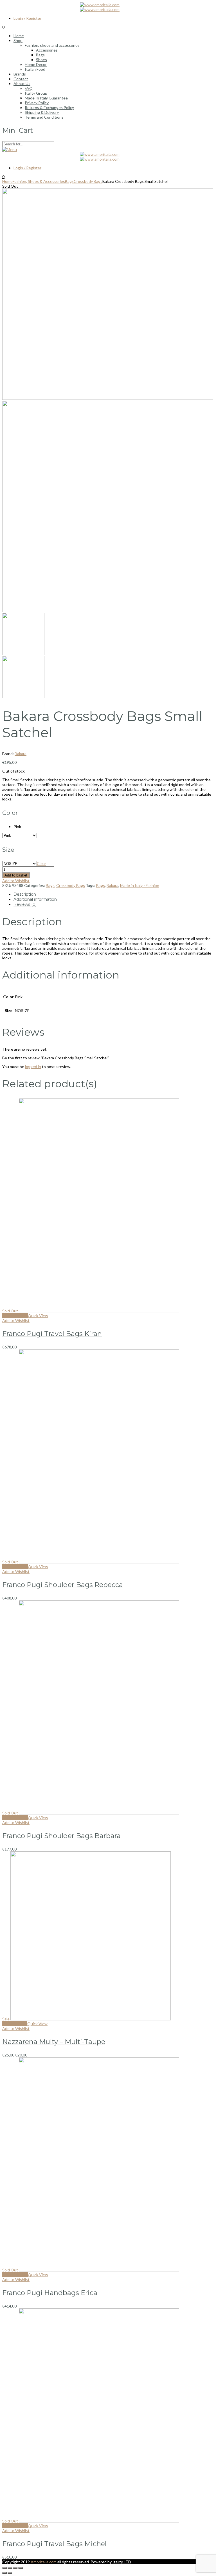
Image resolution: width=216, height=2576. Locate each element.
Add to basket (16, 875)
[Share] (10, 2568)
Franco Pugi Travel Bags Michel (54, 2544)
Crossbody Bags (88, 181)
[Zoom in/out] (21, 2568)
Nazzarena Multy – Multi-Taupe (54, 2042)
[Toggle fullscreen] (15, 2568)
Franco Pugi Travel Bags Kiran (52, 1334)
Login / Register (27, 18)
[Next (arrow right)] (10, 2573)
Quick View (38, 1316)
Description (25, 894)
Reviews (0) (25, 904)
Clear (41, 863)
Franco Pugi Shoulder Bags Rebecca (63, 1585)
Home (7, 181)
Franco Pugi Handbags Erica (50, 2293)
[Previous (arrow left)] (4, 2573)
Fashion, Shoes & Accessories (39, 181)
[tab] (114, 894)
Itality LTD (122, 2562)
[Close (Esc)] (4, 2568)
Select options (15, 1316)
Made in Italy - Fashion (140, 885)
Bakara (21, 754)
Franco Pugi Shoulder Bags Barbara (61, 1836)
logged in (33, 1067)
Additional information (35, 899)
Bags (69, 181)
